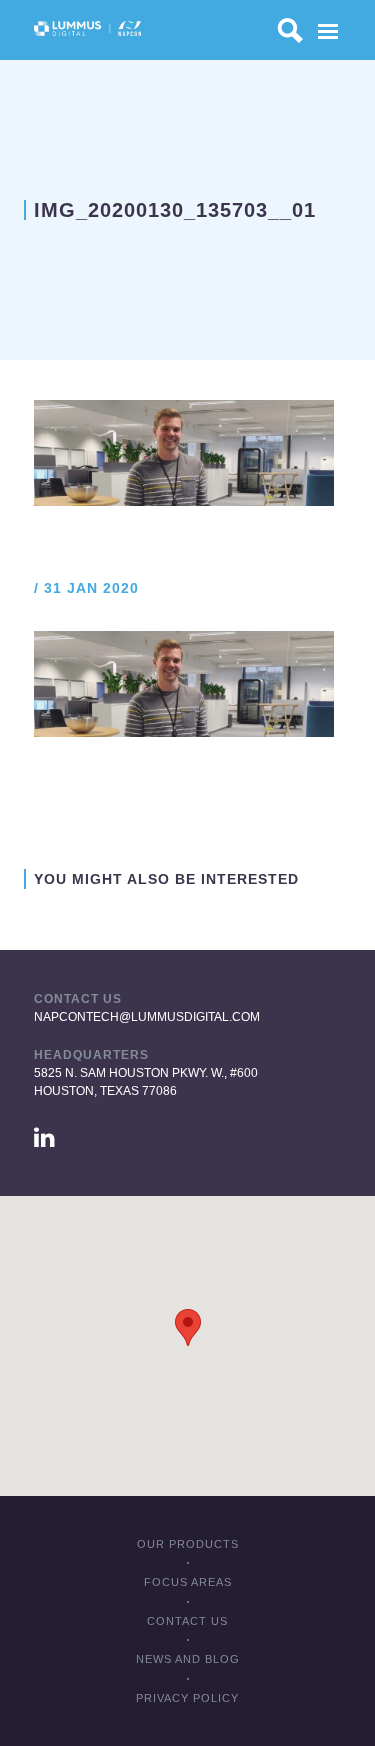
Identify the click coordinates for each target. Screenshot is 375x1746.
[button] (188, 1327)
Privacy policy (187, 1698)
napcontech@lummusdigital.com (147, 1017)
